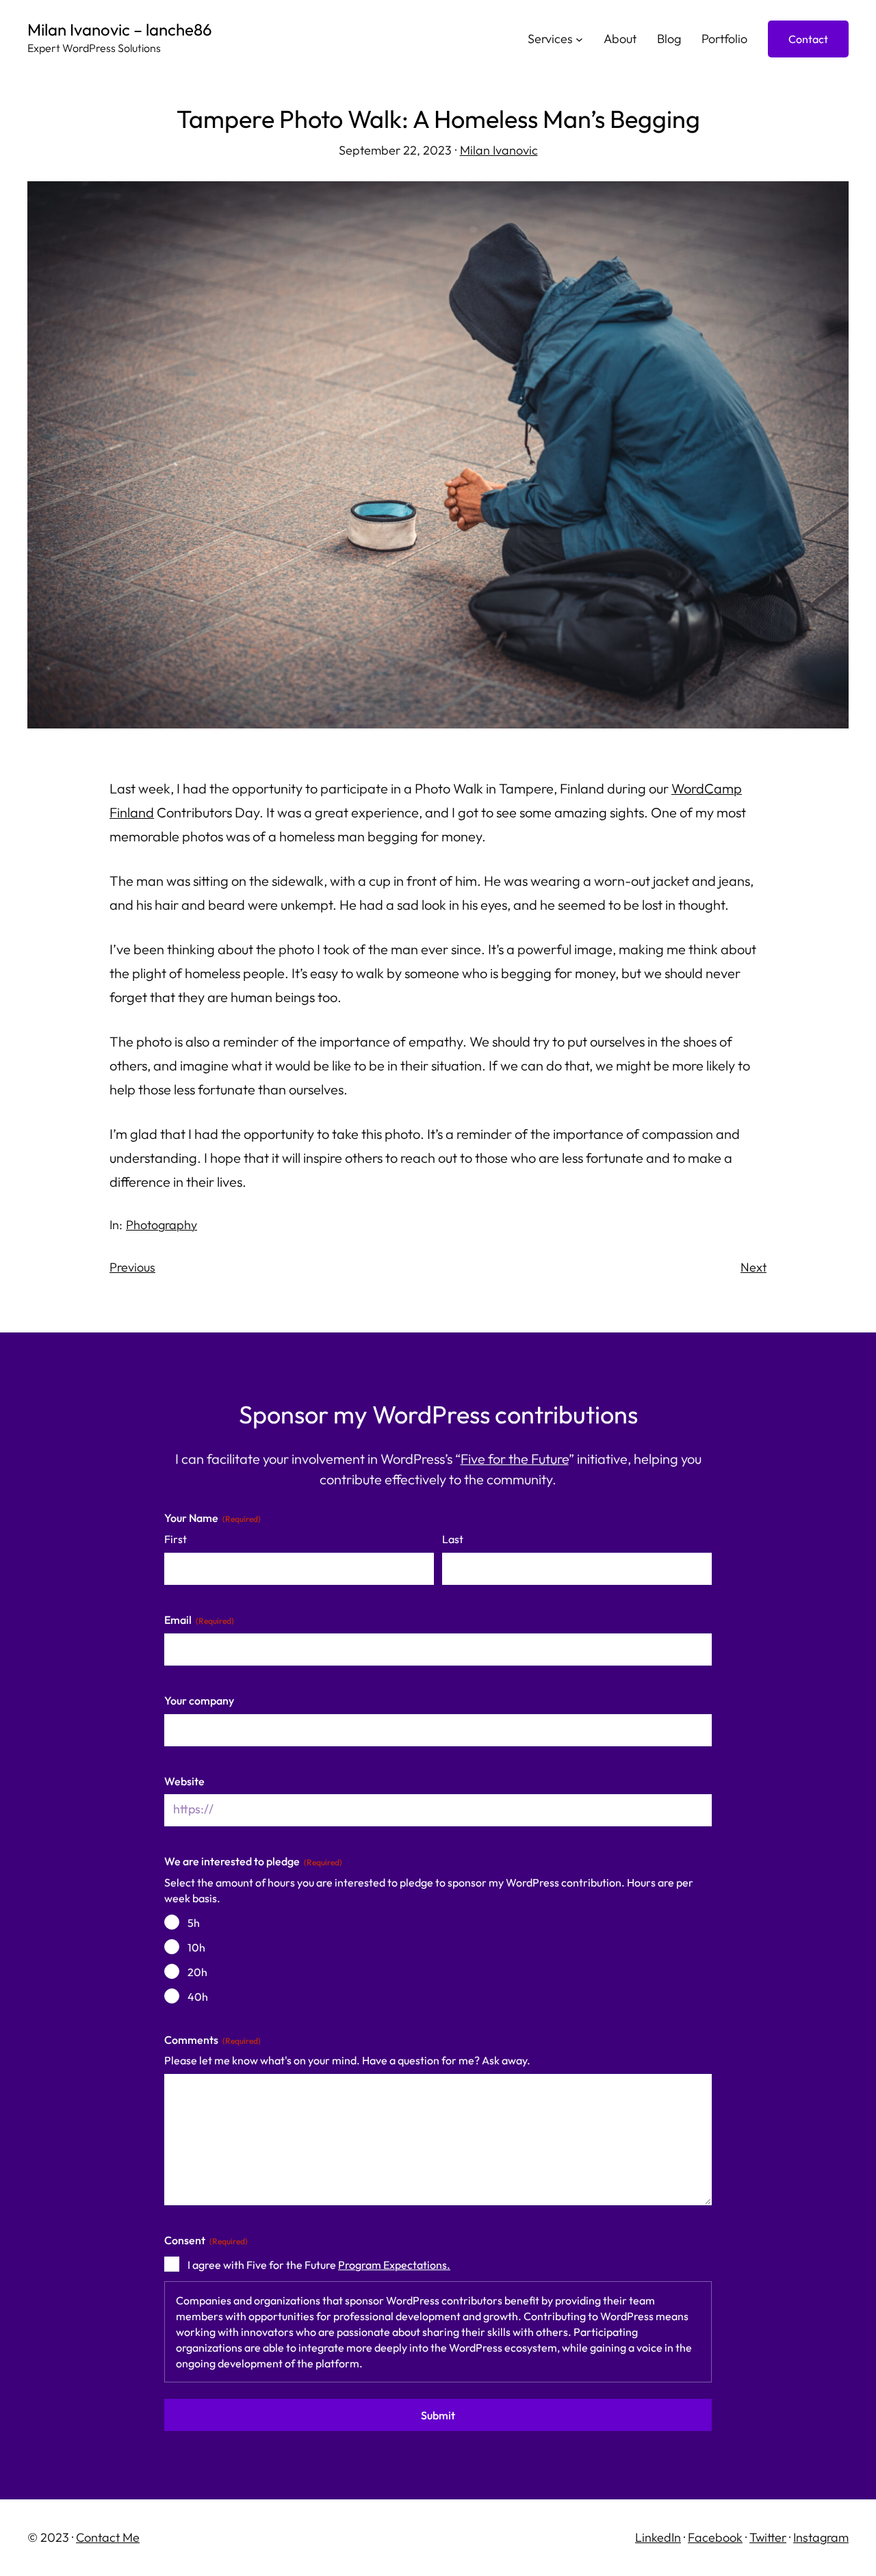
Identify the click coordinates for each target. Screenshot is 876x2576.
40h (198, 1997)
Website (184, 1781)
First (176, 1539)
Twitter (768, 2537)
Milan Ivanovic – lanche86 (120, 29)
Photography (162, 1225)
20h (197, 1972)
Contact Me (108, 2537)
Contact (808, 39)
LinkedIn (658, 2537)
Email (199, 1620)
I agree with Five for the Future (319, 2265)
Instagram (821, 2537)
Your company (199, 1700)
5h (194, 1923)
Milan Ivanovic (499, 150)
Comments (212, 2040)
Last (453, 1539)
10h (196, 1947)
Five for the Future (515, 1459)
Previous (132, 1267)
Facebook (715, 2537)
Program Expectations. (394, 2265)
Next (753, 1267)
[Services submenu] (579, 39)
